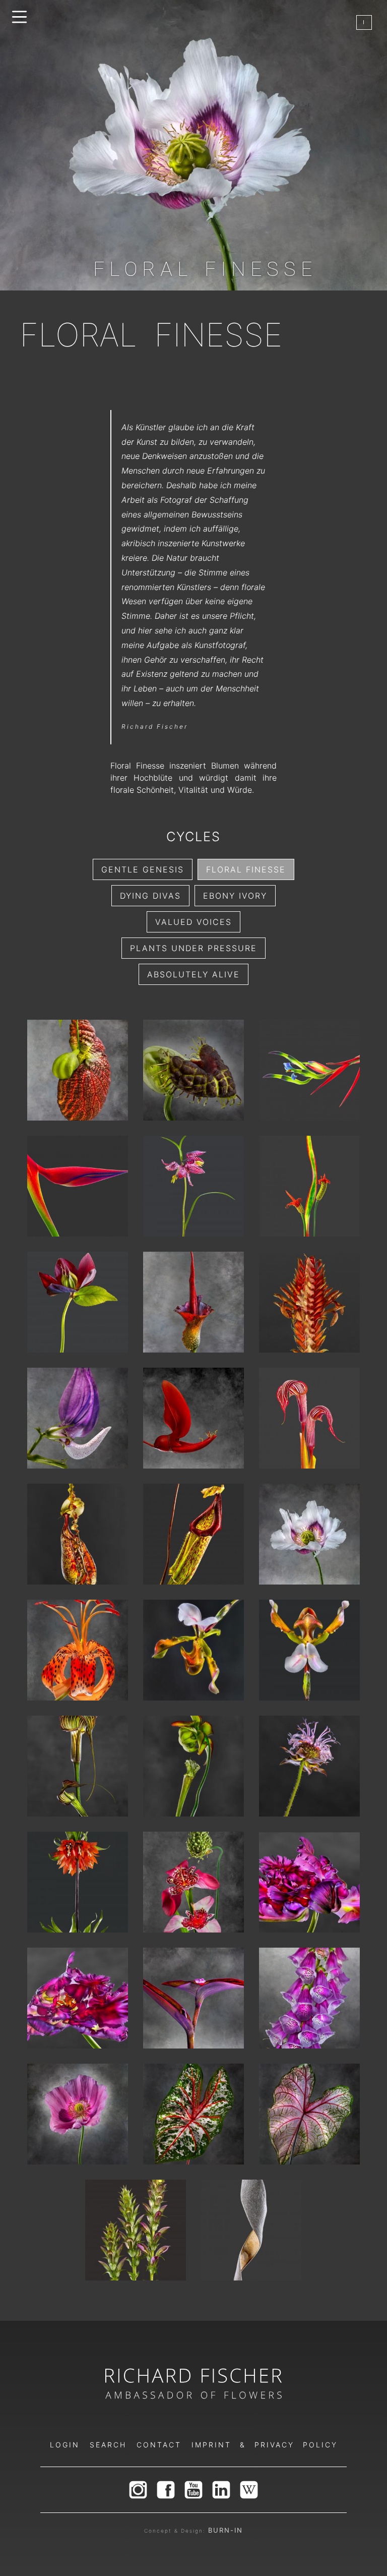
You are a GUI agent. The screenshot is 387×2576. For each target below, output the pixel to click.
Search (108, 2445)
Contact (159, 2445)
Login (65, 2445)
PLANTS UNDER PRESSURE (193, 948)
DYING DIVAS (150, 896)
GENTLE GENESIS (143, 869)
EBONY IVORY (235, 896)
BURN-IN (225, 2530)
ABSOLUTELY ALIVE (193, 974)
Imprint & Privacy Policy (265, 2445)
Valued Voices (193, 922)
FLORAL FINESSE (246, 869)
